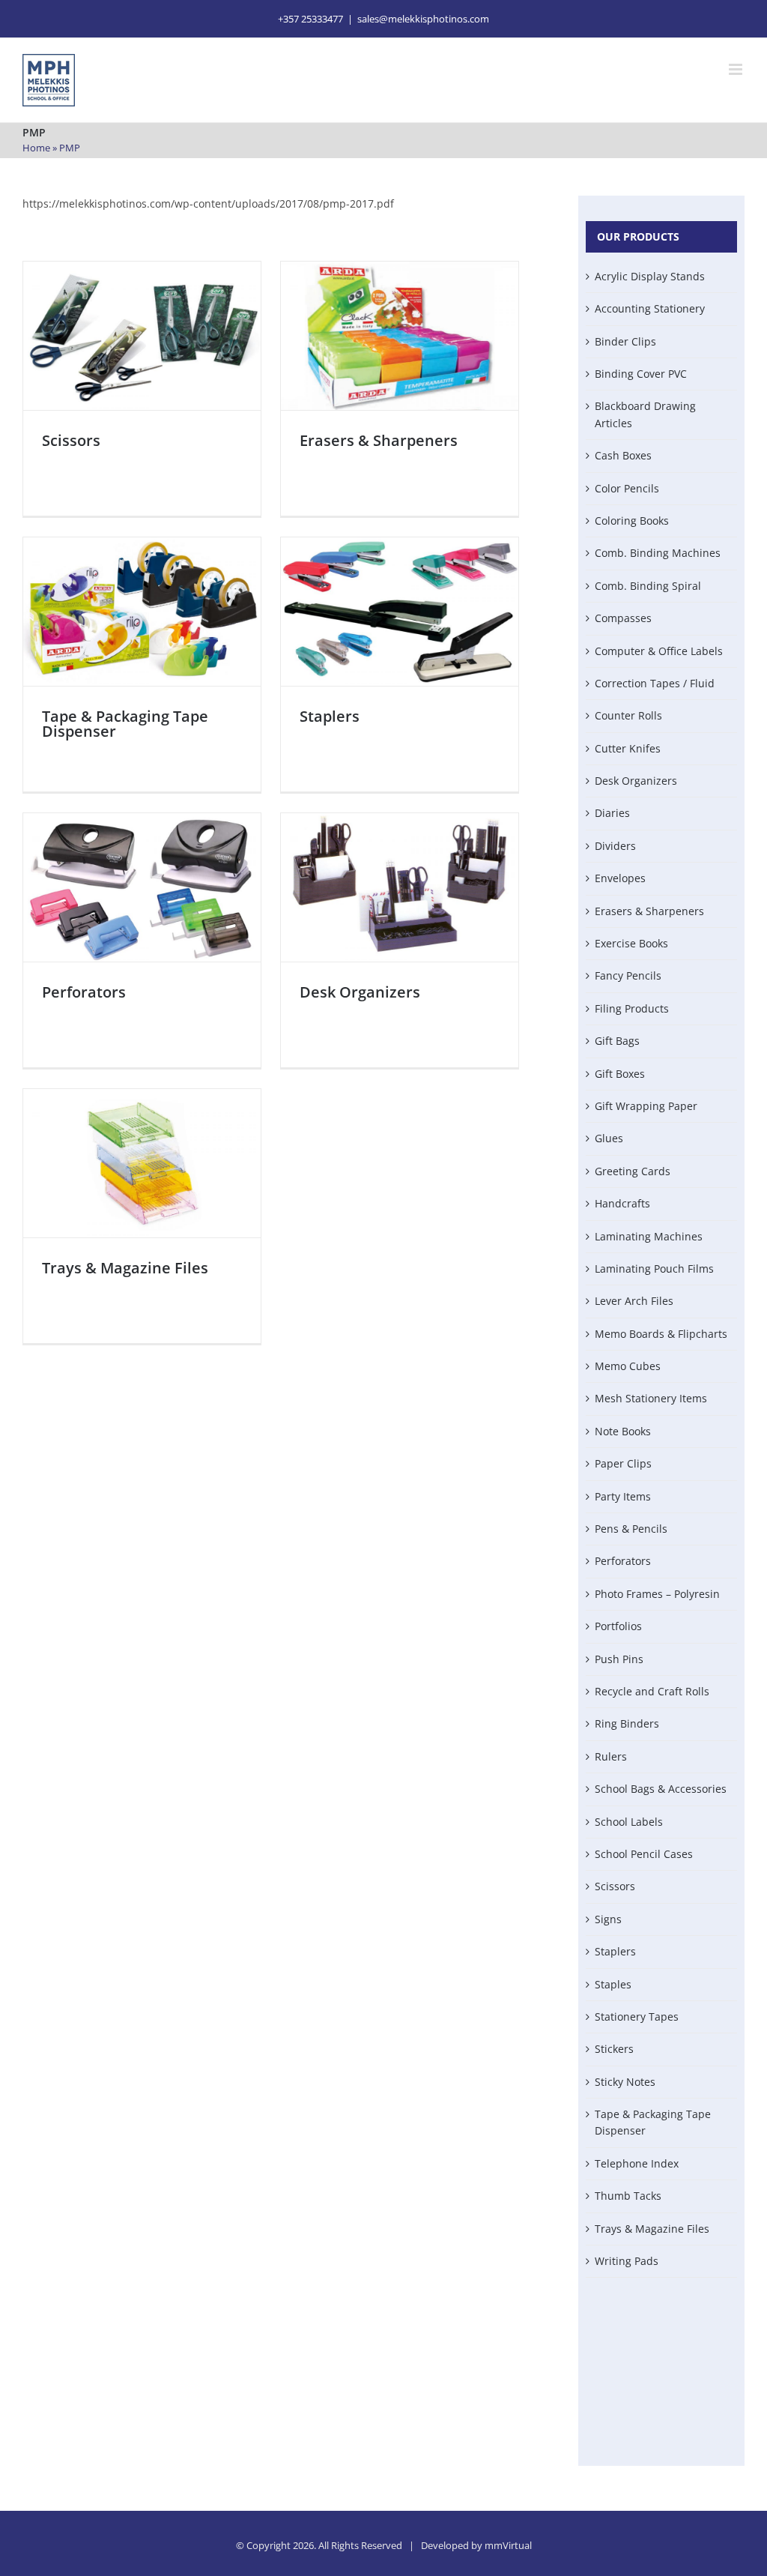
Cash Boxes (623, 455)
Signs (608, 1919)
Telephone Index (637, 2163)
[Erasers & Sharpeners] (400, 336)
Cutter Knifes (628, 748)
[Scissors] (142, 336)
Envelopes (620, 878)
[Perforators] (142, 887)
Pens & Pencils (631, 1529)
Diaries (612, 813)
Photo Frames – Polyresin (657, 1594)
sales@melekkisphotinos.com (423, 19)
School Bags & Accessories (661, 1789)
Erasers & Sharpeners (379, 440)
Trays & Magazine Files (125, 1268)
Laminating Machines (649, 1236)
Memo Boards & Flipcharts (661, 1334)
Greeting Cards (633, 1171)
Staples (613, 1984)
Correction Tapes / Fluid (655, 683)
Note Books (623, 1431)
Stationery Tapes (637, 2017)
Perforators (84, 992)
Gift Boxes (620, 1074)
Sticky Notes (625, 2082)
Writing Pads (627, 2261)
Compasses (623, 618)
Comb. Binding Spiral (648, 586)
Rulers (611, 1756)
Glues (609, 1138)
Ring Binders (627, 1723)
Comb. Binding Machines (658, 553)
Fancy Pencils (628, 975)
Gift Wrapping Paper (646, 1106)
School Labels (629, 1822)
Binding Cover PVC (641, 374)
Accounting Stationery (650, 308)
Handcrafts (622, 1203)
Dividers (615, 846)
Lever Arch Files (634, 1301)
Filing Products (632, 1008)
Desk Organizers (360, 992)
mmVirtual (508, 2545)
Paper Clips (623, 1463)
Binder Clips (625, 341)
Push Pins (619, 1659)
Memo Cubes (628, 1366)
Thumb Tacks (628, 2196)
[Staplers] (400, 612)
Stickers (614, 2049)
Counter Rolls (628, 715)
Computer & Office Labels (659, 651)
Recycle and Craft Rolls (652, 1691)
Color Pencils (627, 488)
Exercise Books (631, 943)
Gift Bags (617, 1041)
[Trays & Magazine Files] (142, 1163)
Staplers (330, 716)
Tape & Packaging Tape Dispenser (125, 724)
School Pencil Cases (644, 1854)
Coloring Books (632, 521)
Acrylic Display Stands (650, 276)
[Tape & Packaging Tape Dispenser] (142, 612)
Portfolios (618, 1626)
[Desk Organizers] (400, 887)
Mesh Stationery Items (651, 1398)
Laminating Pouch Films (654, 1269)
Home (36, 148)
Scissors (71, 440)
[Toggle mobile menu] (737, 69)
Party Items (623, 1496)
